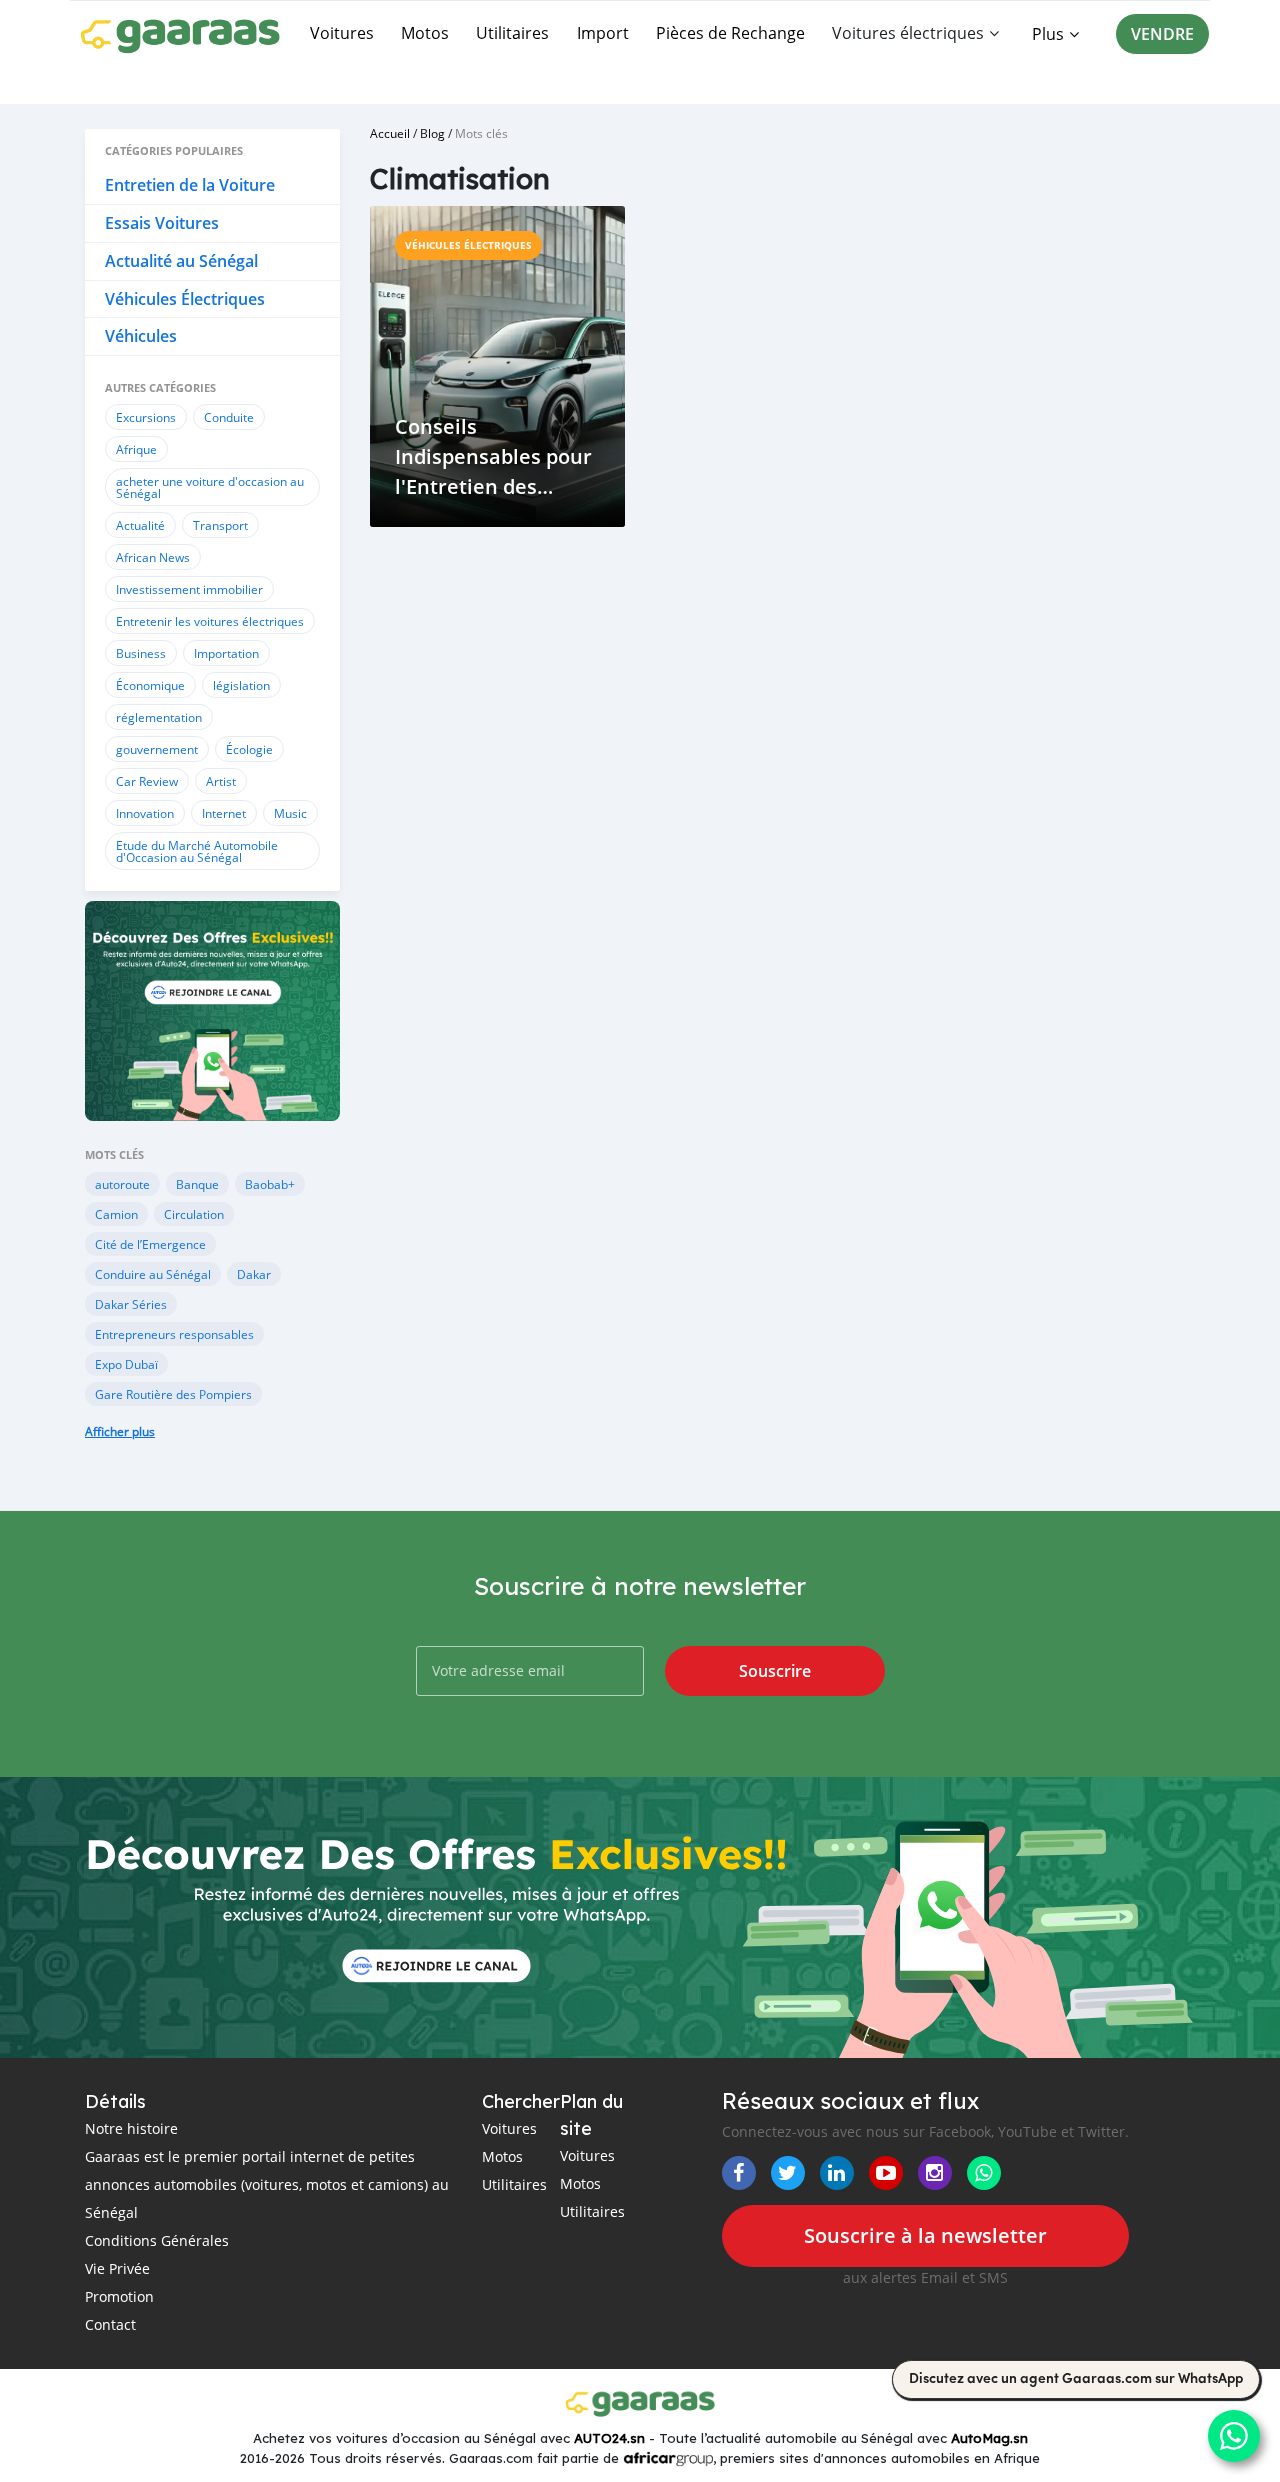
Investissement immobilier (189, 589)
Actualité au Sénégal (181, 261)
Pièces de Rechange (730, 33)
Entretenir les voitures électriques (210, 621)
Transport (220, 525)
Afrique (136, 449)
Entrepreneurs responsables (174, 1334)
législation (241, 685)
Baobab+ (270, 1184)
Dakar (254, 1274)
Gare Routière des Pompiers (173, 1394)
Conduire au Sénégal (153, 1274)
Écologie (249, 749)
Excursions (146, 417)
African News (153, 557)
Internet (224, 813)
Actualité (140, 525)
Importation (226, 653)
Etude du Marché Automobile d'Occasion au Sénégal (197, 851)
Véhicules (141, 336)
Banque (197, 1184)
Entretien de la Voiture (190, 185)
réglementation (159, 717)
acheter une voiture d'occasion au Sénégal (210, 487)
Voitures (342, 33)
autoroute (122, 1184)
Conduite (229, 417)
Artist (221, 781)
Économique (150, 685)
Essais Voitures (162, 223)
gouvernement (157, 749)
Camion (116, 1214)
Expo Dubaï (126, 1364)
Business (141, 653)
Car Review (147, 781)
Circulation (194, 1214)
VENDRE (1162, 34)
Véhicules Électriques (185, 299)
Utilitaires (512, 33)
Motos (425, 33)
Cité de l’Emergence (150, 1244)
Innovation (145, 813)
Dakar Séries (131, 1304)
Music (290, 813)
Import (603, 33)
